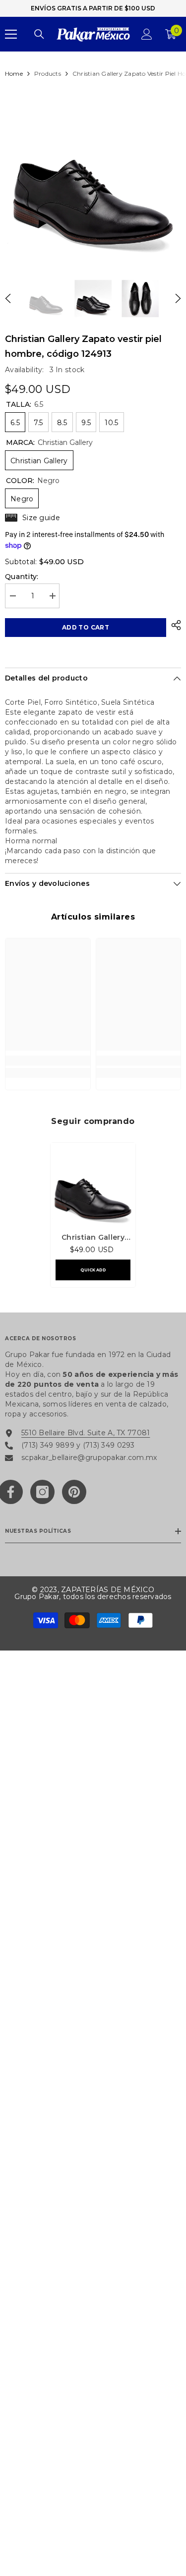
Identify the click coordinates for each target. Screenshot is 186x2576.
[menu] (11, 34)
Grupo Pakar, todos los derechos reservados (93, 1597)
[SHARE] (174, 625)
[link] (48, 1061)
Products (48, 73)
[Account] (147, 34)
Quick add (93, 1270)
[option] (93, 173)
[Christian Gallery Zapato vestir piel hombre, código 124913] (93, 1185)
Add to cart (86, 627)
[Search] (39, 34)
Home (14, 73)
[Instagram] (42, 1492)
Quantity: (22, 577)
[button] (8, 298)
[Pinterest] (74, 1492)
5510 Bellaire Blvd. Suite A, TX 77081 (86, 1433)
